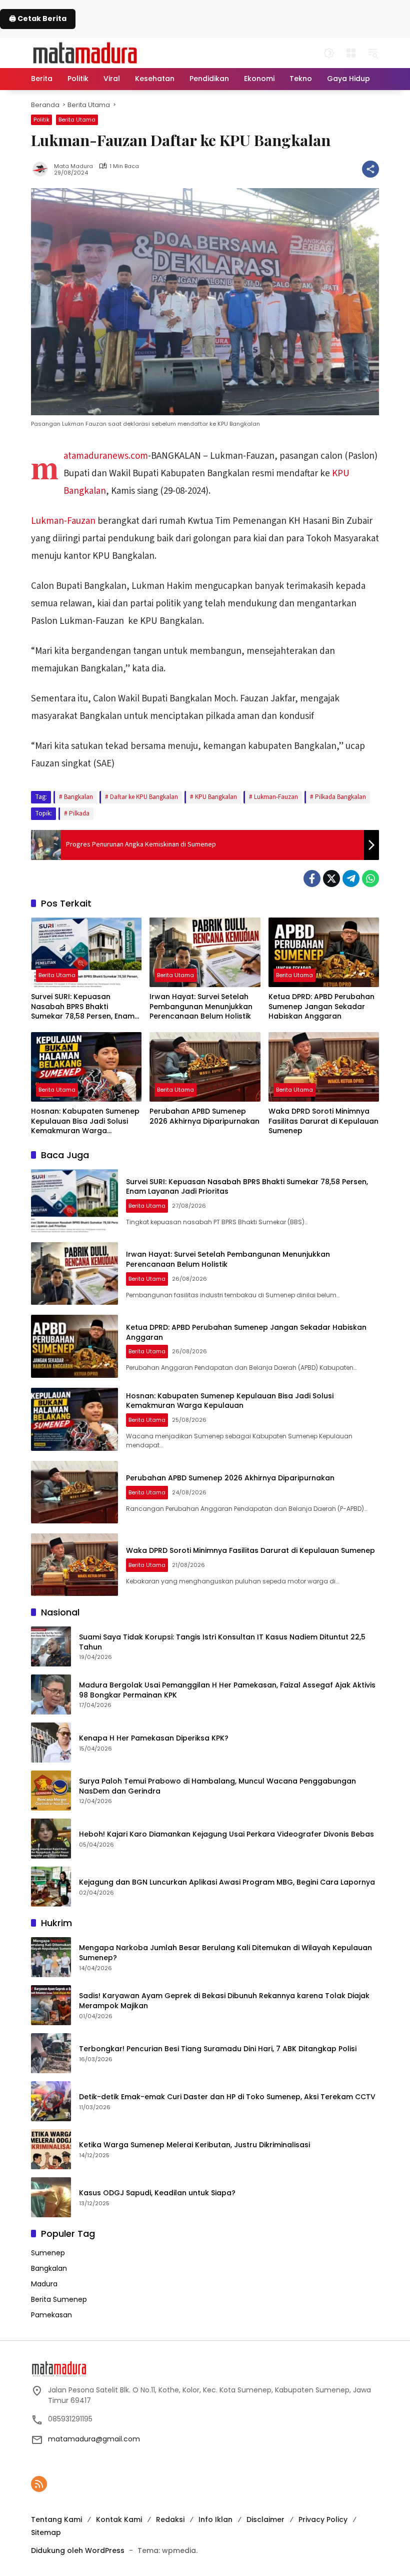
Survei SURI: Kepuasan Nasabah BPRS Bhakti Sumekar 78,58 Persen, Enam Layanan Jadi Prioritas (83, 1007)
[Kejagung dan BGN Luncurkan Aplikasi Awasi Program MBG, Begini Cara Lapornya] (51, 1887)
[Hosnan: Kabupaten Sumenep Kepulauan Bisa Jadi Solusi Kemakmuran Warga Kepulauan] (86, 1067)
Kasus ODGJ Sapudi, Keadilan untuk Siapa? (157, 2193)
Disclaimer (265, 2519)
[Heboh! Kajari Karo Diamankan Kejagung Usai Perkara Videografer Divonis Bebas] (51, 1839)
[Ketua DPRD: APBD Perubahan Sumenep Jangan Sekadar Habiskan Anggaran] (324, 952)
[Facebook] (312, 879)
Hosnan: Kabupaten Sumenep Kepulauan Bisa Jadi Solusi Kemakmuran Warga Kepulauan (85, 1121)
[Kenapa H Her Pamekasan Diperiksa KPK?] (51, 1743)
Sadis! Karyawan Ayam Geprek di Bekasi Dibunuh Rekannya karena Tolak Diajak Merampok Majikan (224, 2001)
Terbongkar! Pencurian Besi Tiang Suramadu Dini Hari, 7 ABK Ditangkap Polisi (218, 2049)
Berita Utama (77, 120)
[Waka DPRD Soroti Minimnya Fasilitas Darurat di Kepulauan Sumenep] (324, 1067)
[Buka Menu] (351, 53)
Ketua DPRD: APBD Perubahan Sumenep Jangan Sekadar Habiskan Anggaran (321, 1007)
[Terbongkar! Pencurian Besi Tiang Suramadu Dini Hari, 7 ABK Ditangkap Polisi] (51, 2053)
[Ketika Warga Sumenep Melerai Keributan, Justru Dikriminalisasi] (51, 2149)
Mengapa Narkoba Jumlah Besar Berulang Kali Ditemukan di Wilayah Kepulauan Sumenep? (225, 1953)
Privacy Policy (323, 2519)
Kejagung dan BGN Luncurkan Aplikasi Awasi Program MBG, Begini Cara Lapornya (227, 1882)
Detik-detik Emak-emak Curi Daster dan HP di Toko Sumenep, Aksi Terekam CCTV (227, 2097)
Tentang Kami (56, 2519)
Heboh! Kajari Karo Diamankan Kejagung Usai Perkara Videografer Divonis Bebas (226, 1834)
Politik (41, 120)
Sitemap (46, 2532)
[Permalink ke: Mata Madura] (42, 169)
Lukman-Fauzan (63, 521)
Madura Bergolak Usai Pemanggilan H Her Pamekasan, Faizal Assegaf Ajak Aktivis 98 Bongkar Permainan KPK (227, 1690)
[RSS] (39, 2484)
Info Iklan (215, 2519)
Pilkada (79, 813)
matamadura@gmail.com (94, 2439)
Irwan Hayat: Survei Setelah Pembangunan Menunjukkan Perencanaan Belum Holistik (201, 1007)
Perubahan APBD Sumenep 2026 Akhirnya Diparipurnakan (204, 1116)
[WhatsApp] (370, 879)
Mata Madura (73, 166)
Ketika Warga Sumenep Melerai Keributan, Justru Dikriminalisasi (194, 2145)
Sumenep (48, 2253)
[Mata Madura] (85, 52)
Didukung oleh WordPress (78, 2550)
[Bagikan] (370, 169)
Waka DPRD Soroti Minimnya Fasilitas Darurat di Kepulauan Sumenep (323, 1121)
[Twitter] (331, 879)
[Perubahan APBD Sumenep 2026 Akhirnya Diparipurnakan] (205, 1067)
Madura (44, 2284)
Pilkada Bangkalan (340, 797)
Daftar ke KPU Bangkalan (144, 797)
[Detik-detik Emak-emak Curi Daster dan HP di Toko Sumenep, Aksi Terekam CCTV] (51, 2101)
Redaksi (170, 2519)
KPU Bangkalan (216, 797)
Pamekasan (51, 2315)
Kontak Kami (119, 2519)
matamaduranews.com (106, 456)
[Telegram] (351, 879)
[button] (329, 53)
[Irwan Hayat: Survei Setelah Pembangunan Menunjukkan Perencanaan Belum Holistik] (205, 952)
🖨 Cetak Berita (38, 19)
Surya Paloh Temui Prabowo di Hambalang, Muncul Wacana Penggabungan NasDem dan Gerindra (217, 1786)
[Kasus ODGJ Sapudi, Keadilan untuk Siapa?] (51, 2197)
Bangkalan (78, 797)
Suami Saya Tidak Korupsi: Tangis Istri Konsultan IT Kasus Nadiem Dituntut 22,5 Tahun (222, 1642)
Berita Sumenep (59, 2299)
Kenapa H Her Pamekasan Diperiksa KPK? (154, 1738)
